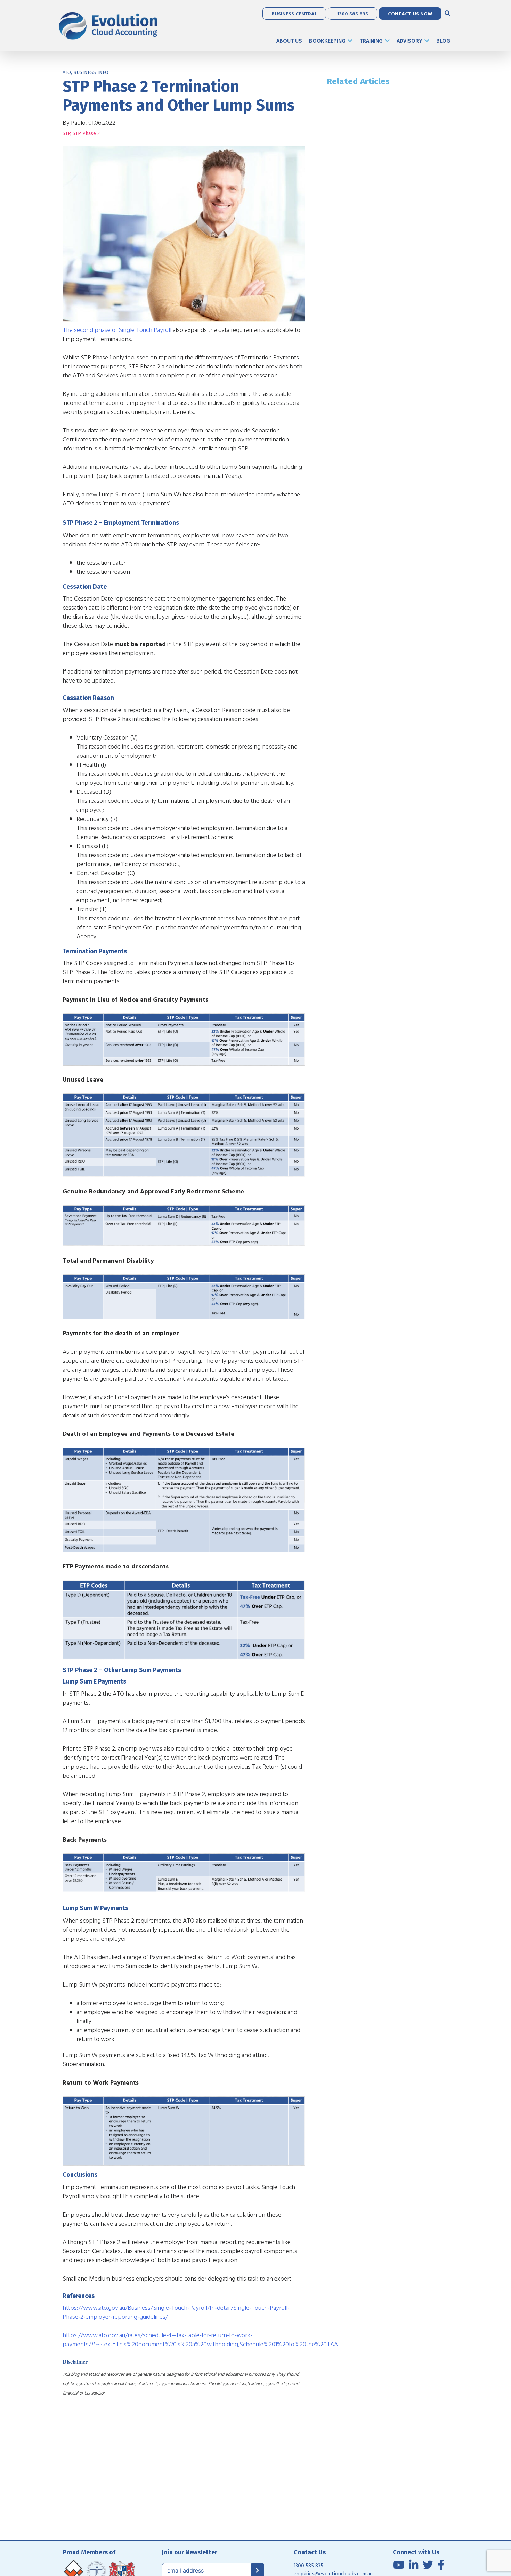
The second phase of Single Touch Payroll (117, 330)
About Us (289, 41)
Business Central (294, 13)
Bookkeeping (327, 41)
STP (66, 134)
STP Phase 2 (86, 134)
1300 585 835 (352, 13)
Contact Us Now (410, 13)
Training (371, 41)
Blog (443, 41)
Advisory (409, 41)
